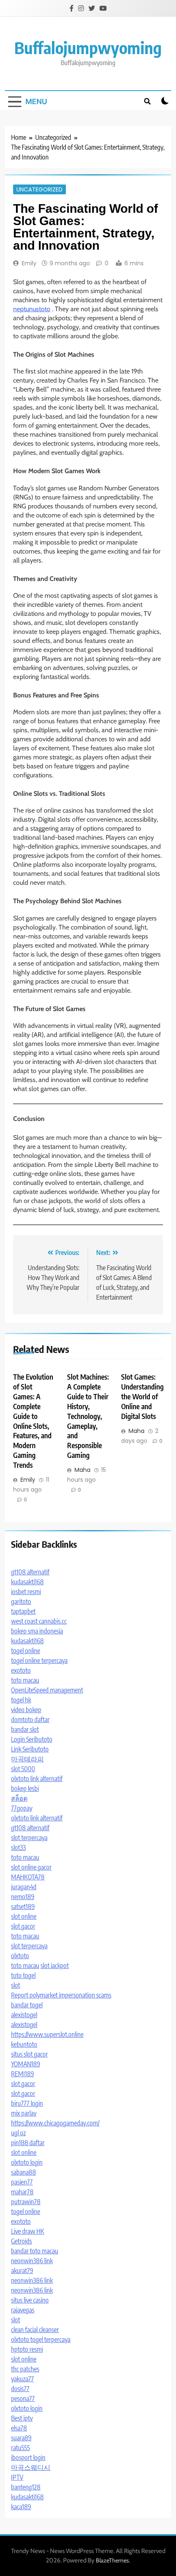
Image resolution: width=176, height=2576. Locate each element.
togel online (26, 1651)
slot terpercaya (29, 1838)
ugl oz (18, 2133)
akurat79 (22, 2271)
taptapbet (23, 1611)
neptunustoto (32, 309)
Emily (29, 263)
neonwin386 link (32, 2261)
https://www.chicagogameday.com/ (55, 2123)
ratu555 (20, 2448)
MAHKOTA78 (28, 1877)
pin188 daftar (28, 2143)
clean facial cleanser (35, 2330)
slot (16, 1985)
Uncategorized (39, 189)
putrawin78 (26, 2202)
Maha (82, 1470)
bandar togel (27, 2005)
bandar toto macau (35, 2251)
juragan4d (24, 1887)
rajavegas (23, 2310)
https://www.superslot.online (47, 2034)
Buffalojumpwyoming (88, 48)
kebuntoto (24, 2044)
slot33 (18, 1847)
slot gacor (23, 1926)
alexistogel (24, 2015)
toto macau (25, 1680)
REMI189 (23, 2074)
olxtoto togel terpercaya (41, 2339)
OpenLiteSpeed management (47, 1690)
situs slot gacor (29, 2054)
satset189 (23, 1906)
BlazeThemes (112, 2560)
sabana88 (24, 2172)
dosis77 (20, 2389)
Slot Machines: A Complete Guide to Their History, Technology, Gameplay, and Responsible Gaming (88, 1416)
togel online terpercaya (39, 1660)
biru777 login (27, 2103)
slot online (24, 1916)
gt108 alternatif (30, 1572)
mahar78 (22, 2192)
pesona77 (23, 2398)
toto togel (23, 1975)
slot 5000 (23, 1769)
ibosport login (28, 2458)
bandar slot (25, 1729)
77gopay (22, 1808)
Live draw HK (28, 2231)
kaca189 (21, 2507)
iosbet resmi (26, 1592)
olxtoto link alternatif (37, 1779)
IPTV (17, 2477)
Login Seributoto (32, 1739)
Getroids (21, 2241)
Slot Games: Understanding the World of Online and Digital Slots (142, 1396)
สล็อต (19, 1798)
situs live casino (30, 2300)
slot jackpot (55, 1966)
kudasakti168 (27, 1582)
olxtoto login (27, 2162)
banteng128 (26, 2487)
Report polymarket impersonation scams (61, 1995)
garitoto (21, 1601)
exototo (21, 1670)
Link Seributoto (30, 1749)
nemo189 (23, 1897)
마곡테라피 (27, 1759)
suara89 (21, 2438)
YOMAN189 (26, 2064)
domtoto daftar (30, 1720)
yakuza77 (23, 2379)
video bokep (26, 1710)
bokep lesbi (25, 1788)
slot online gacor (31, 1867)
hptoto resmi (27, 2349)
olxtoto (20, 1956)
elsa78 (19, 2428)
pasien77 (22, 2182)
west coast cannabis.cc (39, 1621)
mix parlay (24, 2113)
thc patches (25, 2369)
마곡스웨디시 (31, 2467)
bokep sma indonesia (37, 1631)
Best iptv (22, 2418)
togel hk (21, 1700)
